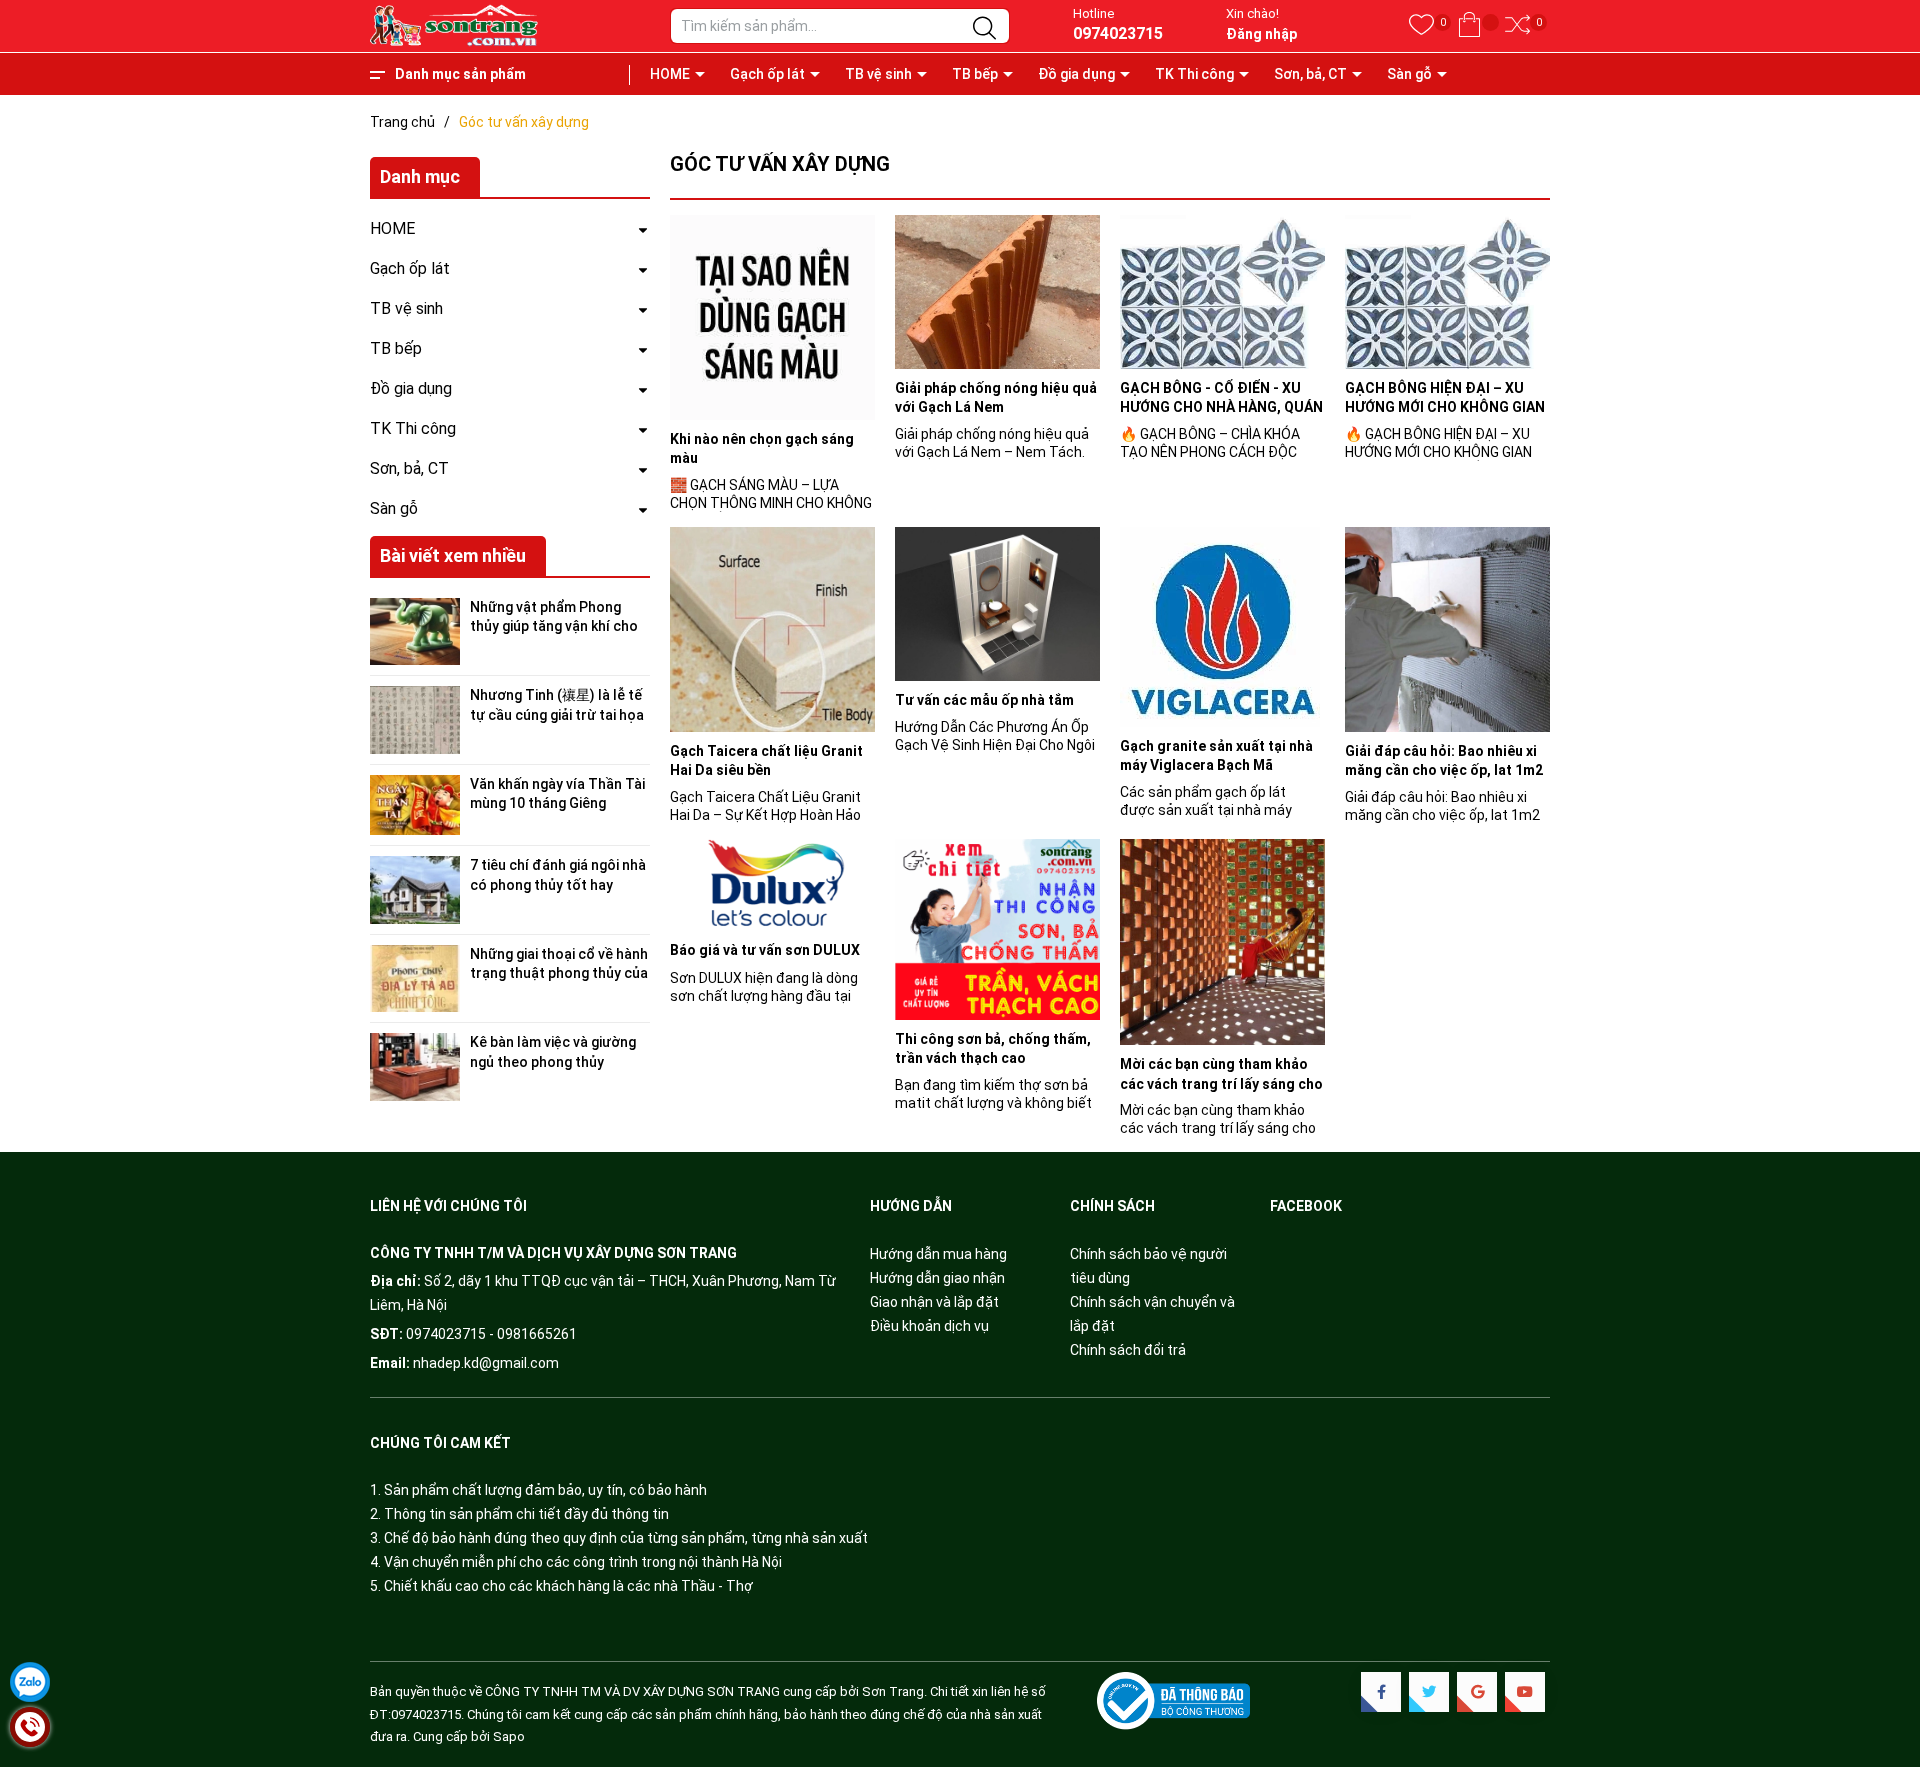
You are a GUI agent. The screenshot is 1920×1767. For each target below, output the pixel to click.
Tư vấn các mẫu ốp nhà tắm (984, 700)
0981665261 (537, 1334)
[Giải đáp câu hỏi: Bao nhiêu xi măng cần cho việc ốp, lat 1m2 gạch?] (1447, 629)
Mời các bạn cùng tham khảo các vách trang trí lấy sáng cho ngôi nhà (1221, 1083)
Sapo (509, 1736)
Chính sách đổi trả (1128, 1350)
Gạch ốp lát (767, 74)
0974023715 (1118, 33)
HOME (670, 74)
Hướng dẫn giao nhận (937, 1278)
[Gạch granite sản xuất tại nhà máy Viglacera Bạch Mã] (1222, 627)
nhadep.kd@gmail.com (486, 1363)
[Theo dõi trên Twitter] (1429, 1692)
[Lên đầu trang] (1880, 1667)
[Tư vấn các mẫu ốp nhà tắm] (997, 604)
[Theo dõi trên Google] (1477, 1692)
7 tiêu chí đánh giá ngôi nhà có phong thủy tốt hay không (558, 884)
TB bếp (975, 74)
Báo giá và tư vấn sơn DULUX (765, 950)
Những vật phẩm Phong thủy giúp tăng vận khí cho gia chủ (554, 626)
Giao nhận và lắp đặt (934, 1302)
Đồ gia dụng (1076, 74)
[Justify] (984, 29)
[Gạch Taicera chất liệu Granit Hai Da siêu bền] (772, 629)
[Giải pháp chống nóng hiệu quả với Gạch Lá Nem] (997, 292)
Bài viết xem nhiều (453, 555)
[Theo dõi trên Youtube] (1525, 1692)
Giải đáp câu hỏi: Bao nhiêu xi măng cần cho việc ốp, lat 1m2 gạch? (1444, 770)
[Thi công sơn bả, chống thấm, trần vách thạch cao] (997, 929)
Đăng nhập (1261, 34)
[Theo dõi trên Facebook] (1381, 1692)
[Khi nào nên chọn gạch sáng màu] (772, 317)
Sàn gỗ (1409, 74)
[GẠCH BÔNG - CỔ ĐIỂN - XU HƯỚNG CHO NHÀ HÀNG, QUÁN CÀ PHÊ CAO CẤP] (1222, 292)
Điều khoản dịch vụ (929, 1326)
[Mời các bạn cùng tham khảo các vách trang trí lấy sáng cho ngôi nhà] (1222, 942)
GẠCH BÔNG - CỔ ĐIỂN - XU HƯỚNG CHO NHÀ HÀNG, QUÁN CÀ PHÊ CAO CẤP (1221, 407)
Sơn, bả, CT (1310, 74)
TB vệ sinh (878, 74)
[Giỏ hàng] (1469, 25)
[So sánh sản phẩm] (1517, 25)
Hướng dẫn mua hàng (938, 1254)
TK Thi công (1194, 74)
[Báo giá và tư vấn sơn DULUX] (772, 885)
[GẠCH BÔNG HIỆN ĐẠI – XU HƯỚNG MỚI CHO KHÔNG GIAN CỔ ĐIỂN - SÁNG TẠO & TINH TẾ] (1447, 292)
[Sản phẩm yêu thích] (1421, 25)
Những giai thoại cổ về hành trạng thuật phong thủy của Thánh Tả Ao (559, 973)
